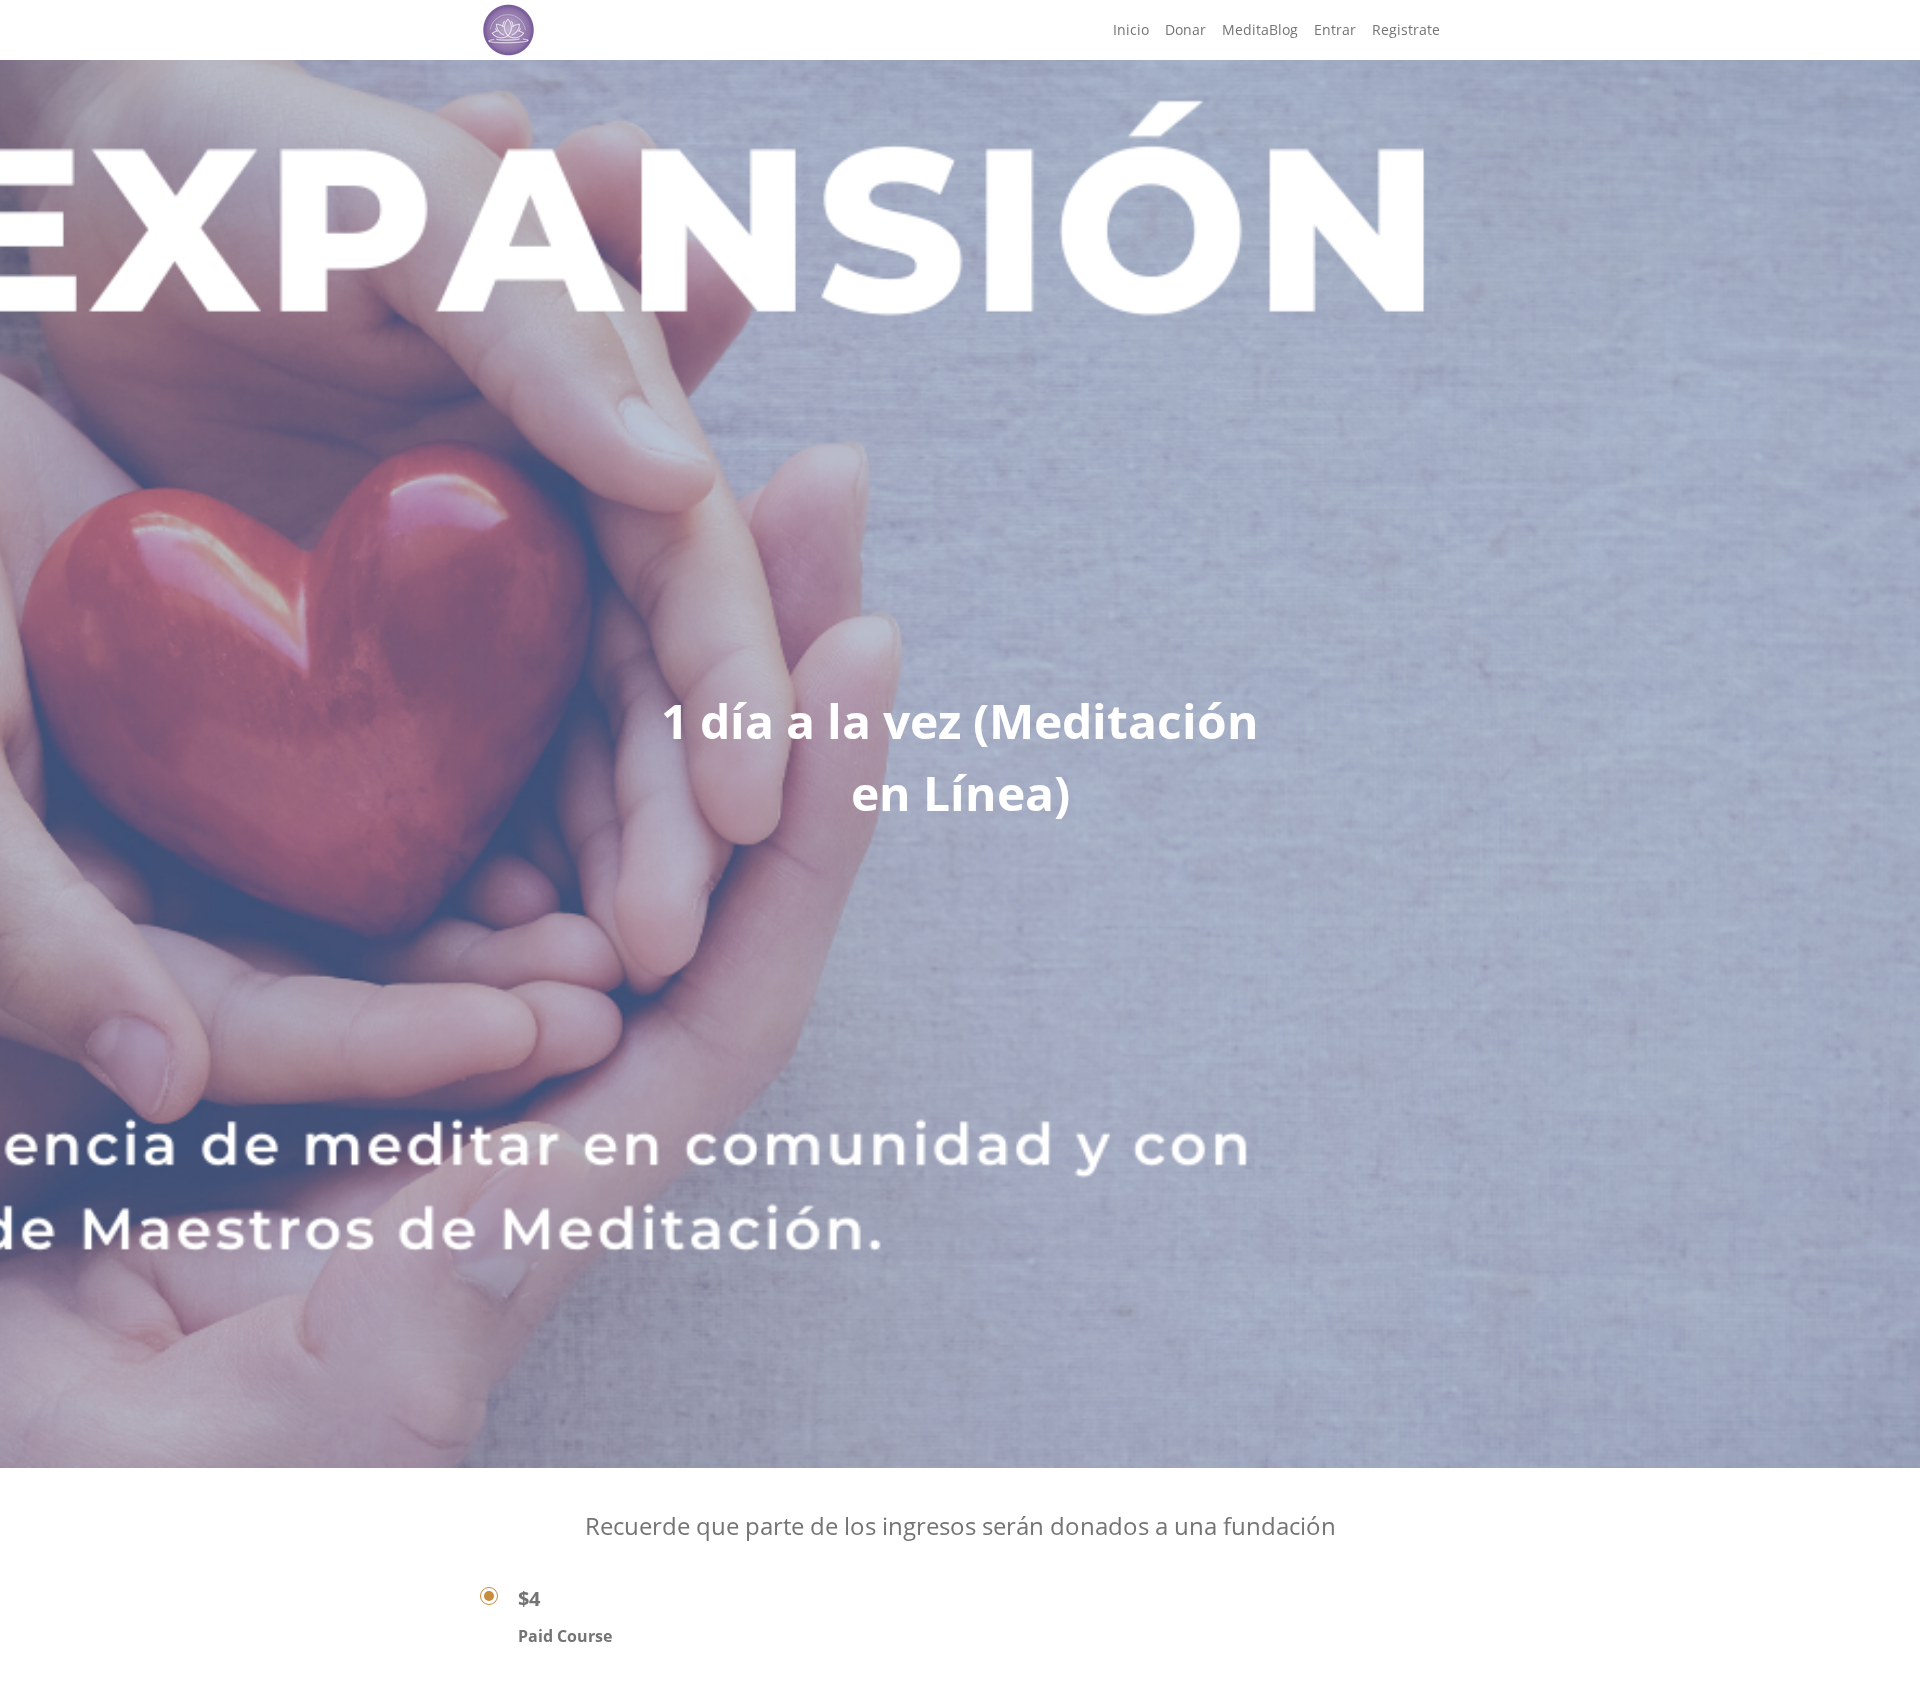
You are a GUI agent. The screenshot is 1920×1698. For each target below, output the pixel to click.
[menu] (1268, 30)
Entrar (1335, 29)
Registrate (1406, 29)
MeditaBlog (1260, 29)
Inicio (1131, 29)
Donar (1185, 29)
